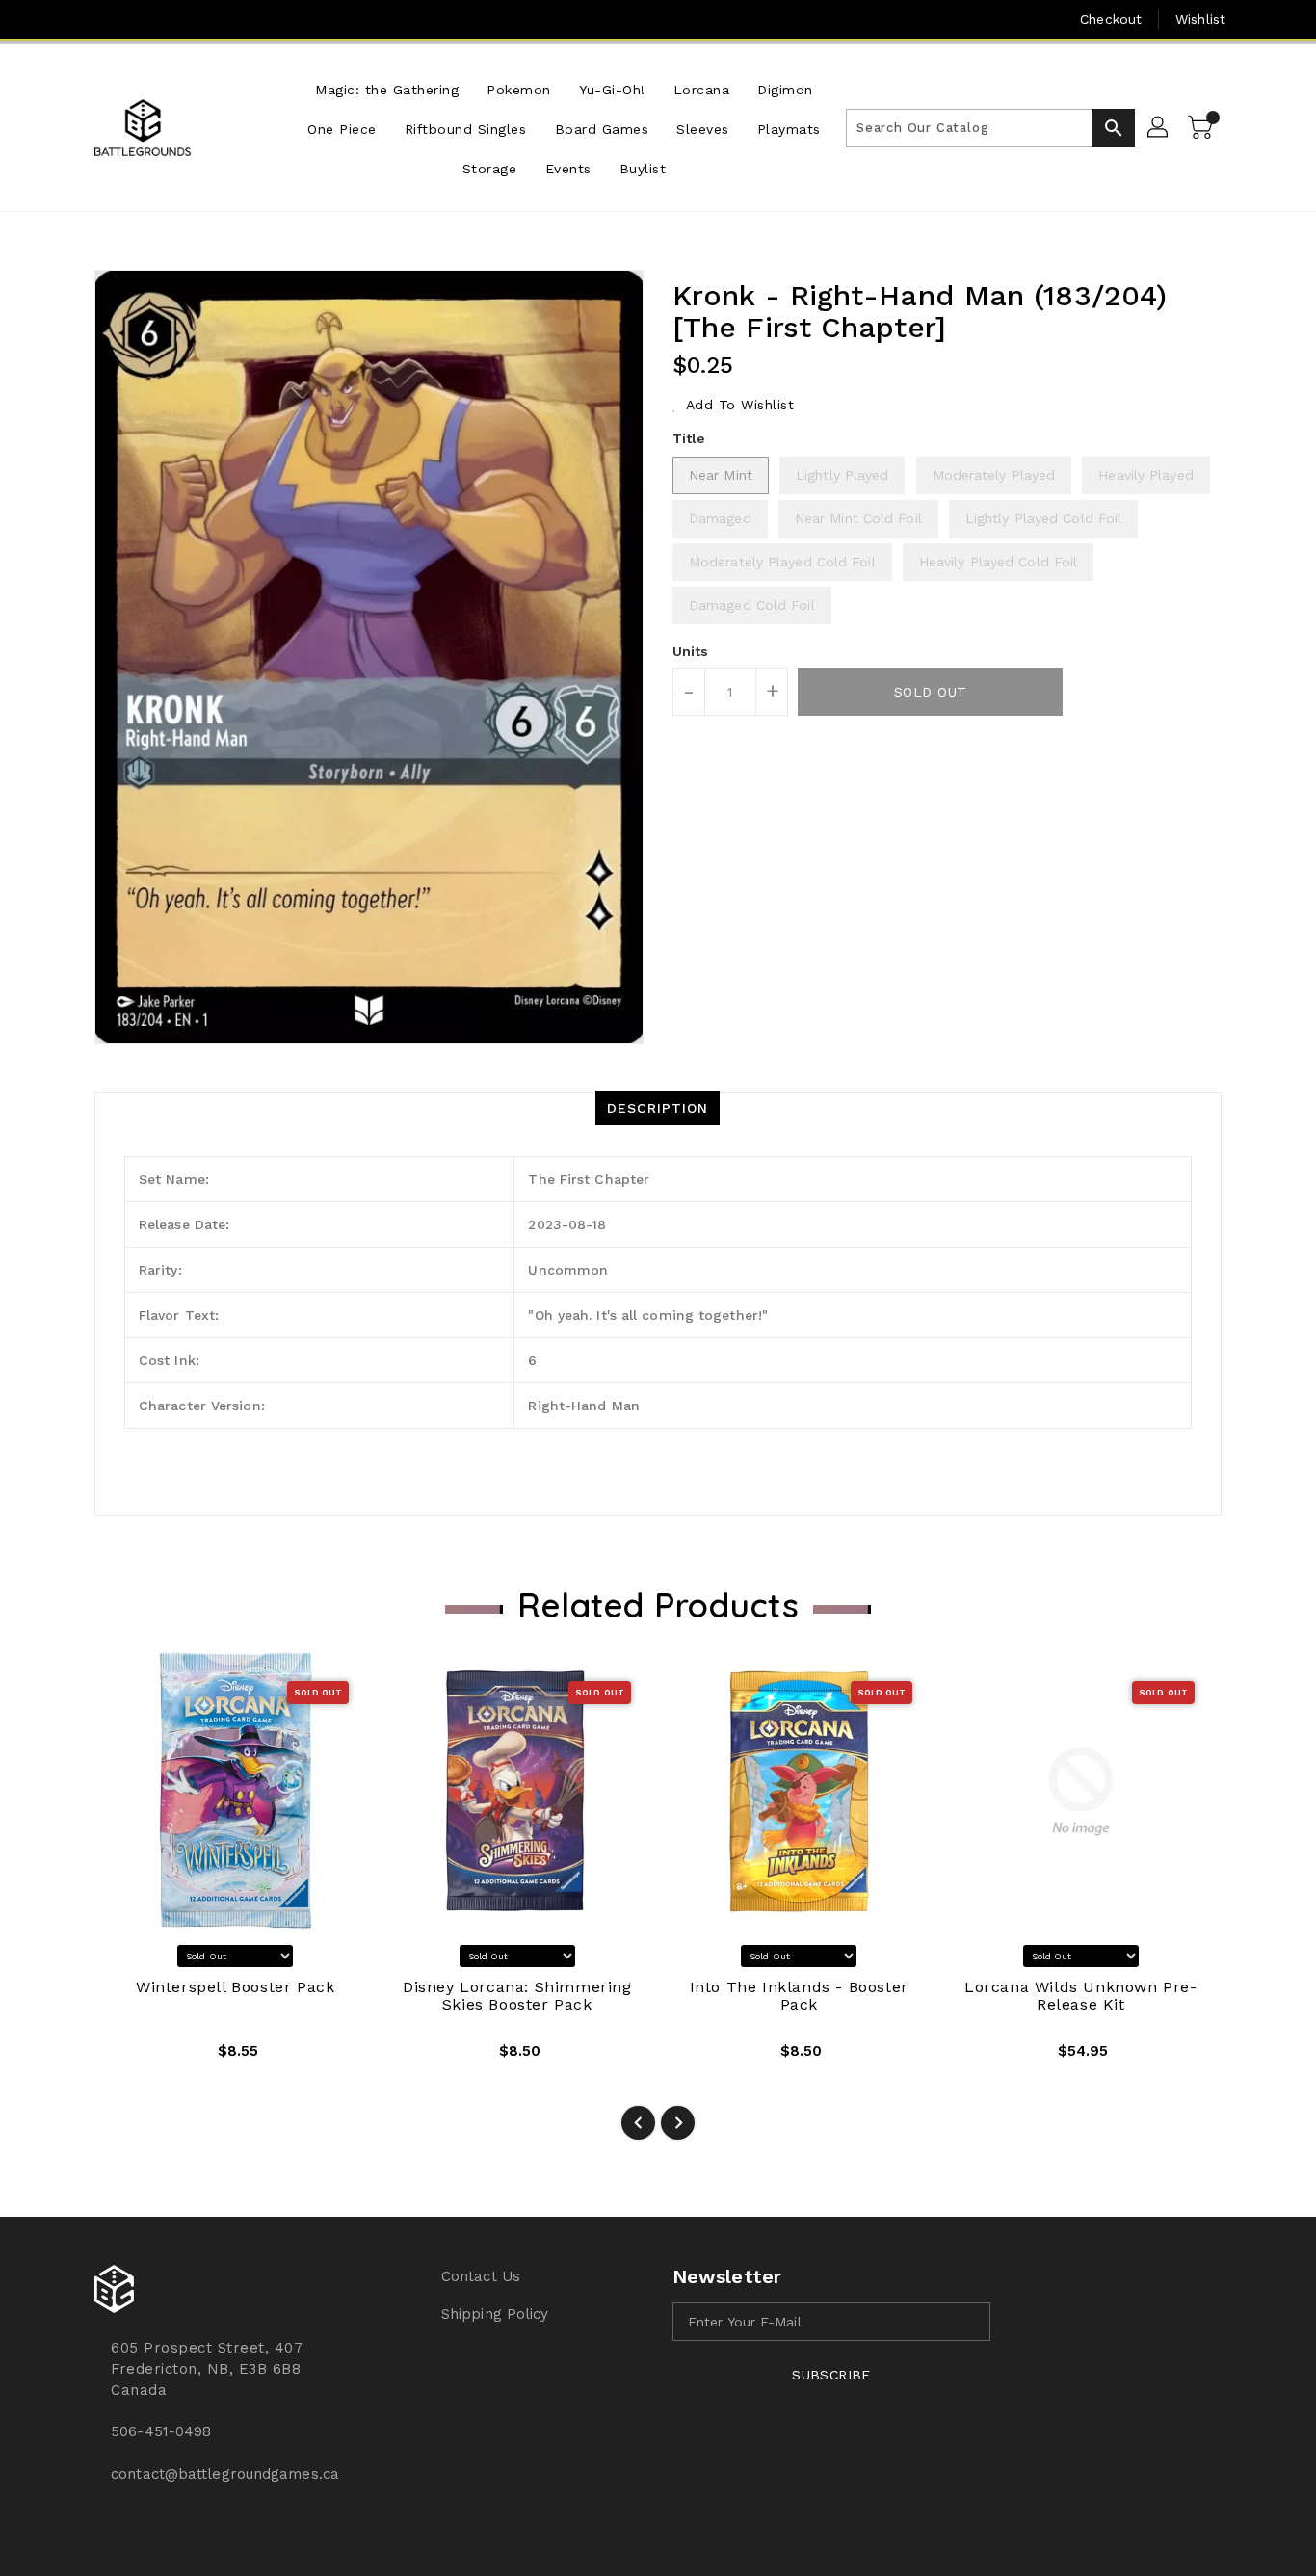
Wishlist (1200, 19)
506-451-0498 (161, 2431)
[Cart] (1202, 128)
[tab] (658, 1108)
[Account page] (1159, 128)
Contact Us (481, 2276)
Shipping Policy (495, 2314)
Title (689, 438)
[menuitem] (387, 88)
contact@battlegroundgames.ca (225, 2474)
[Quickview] (124, 2058)
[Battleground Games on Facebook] (67, 19)
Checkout (1111, 19)
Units (691, 651)
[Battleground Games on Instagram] (105, 19)
